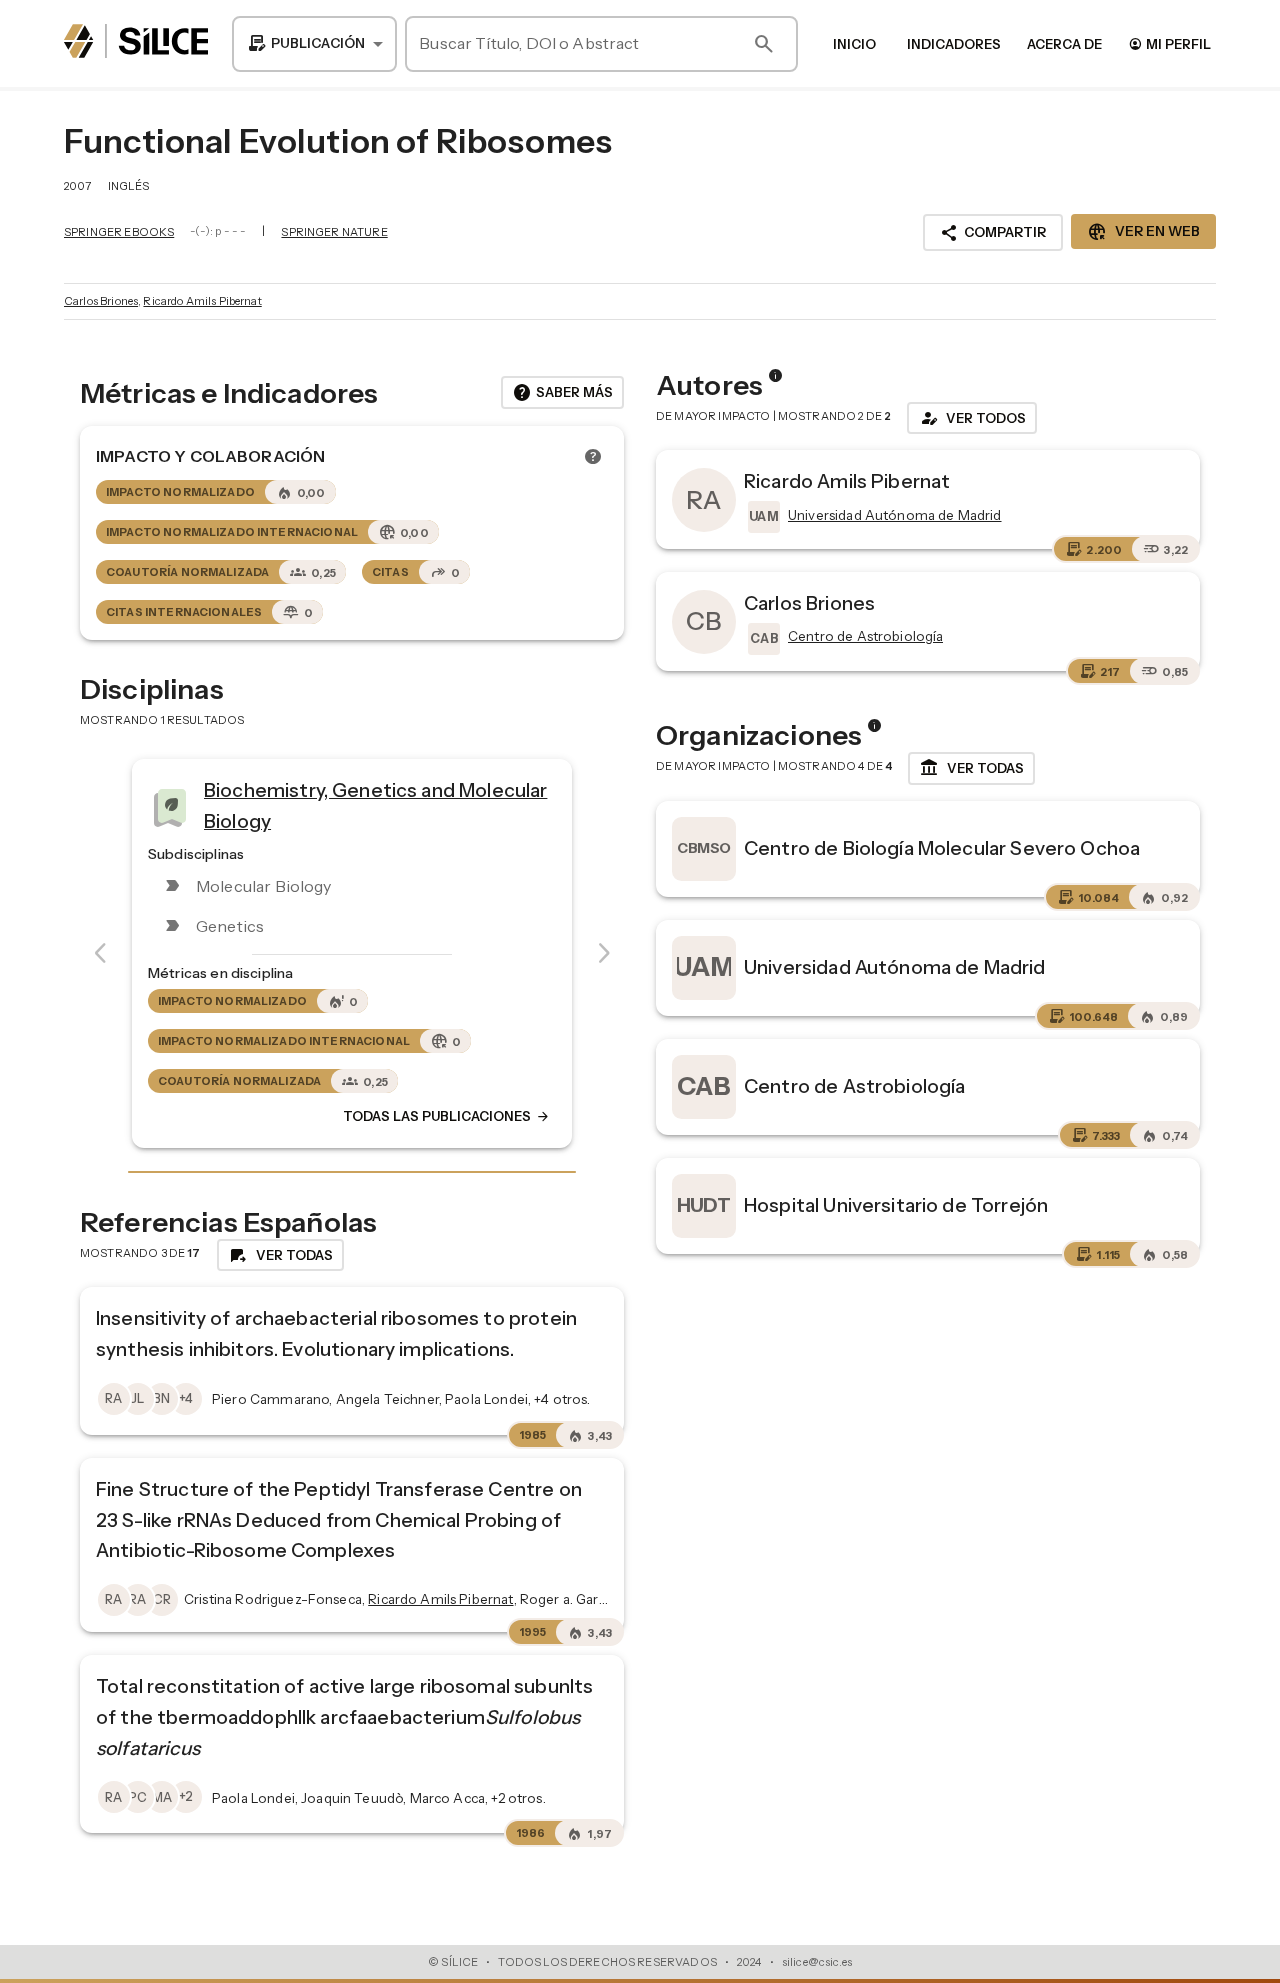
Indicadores (954, 44)
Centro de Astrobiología (854, 1086)
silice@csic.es (817, 1962)
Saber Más (562, 393)
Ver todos (972, 418)
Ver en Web (1143, 232)
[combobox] (314, 44)
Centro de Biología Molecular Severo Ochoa (942, 848)
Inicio (854, 44)
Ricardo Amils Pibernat (202, 301)
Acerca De (1064, 44)
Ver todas (971, 768)
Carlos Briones (101, 301)
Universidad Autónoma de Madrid (895, 967)
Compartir (993, 233)
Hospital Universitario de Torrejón (896, 1205)
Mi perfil (1169, 43)
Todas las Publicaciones (447, 1117)
